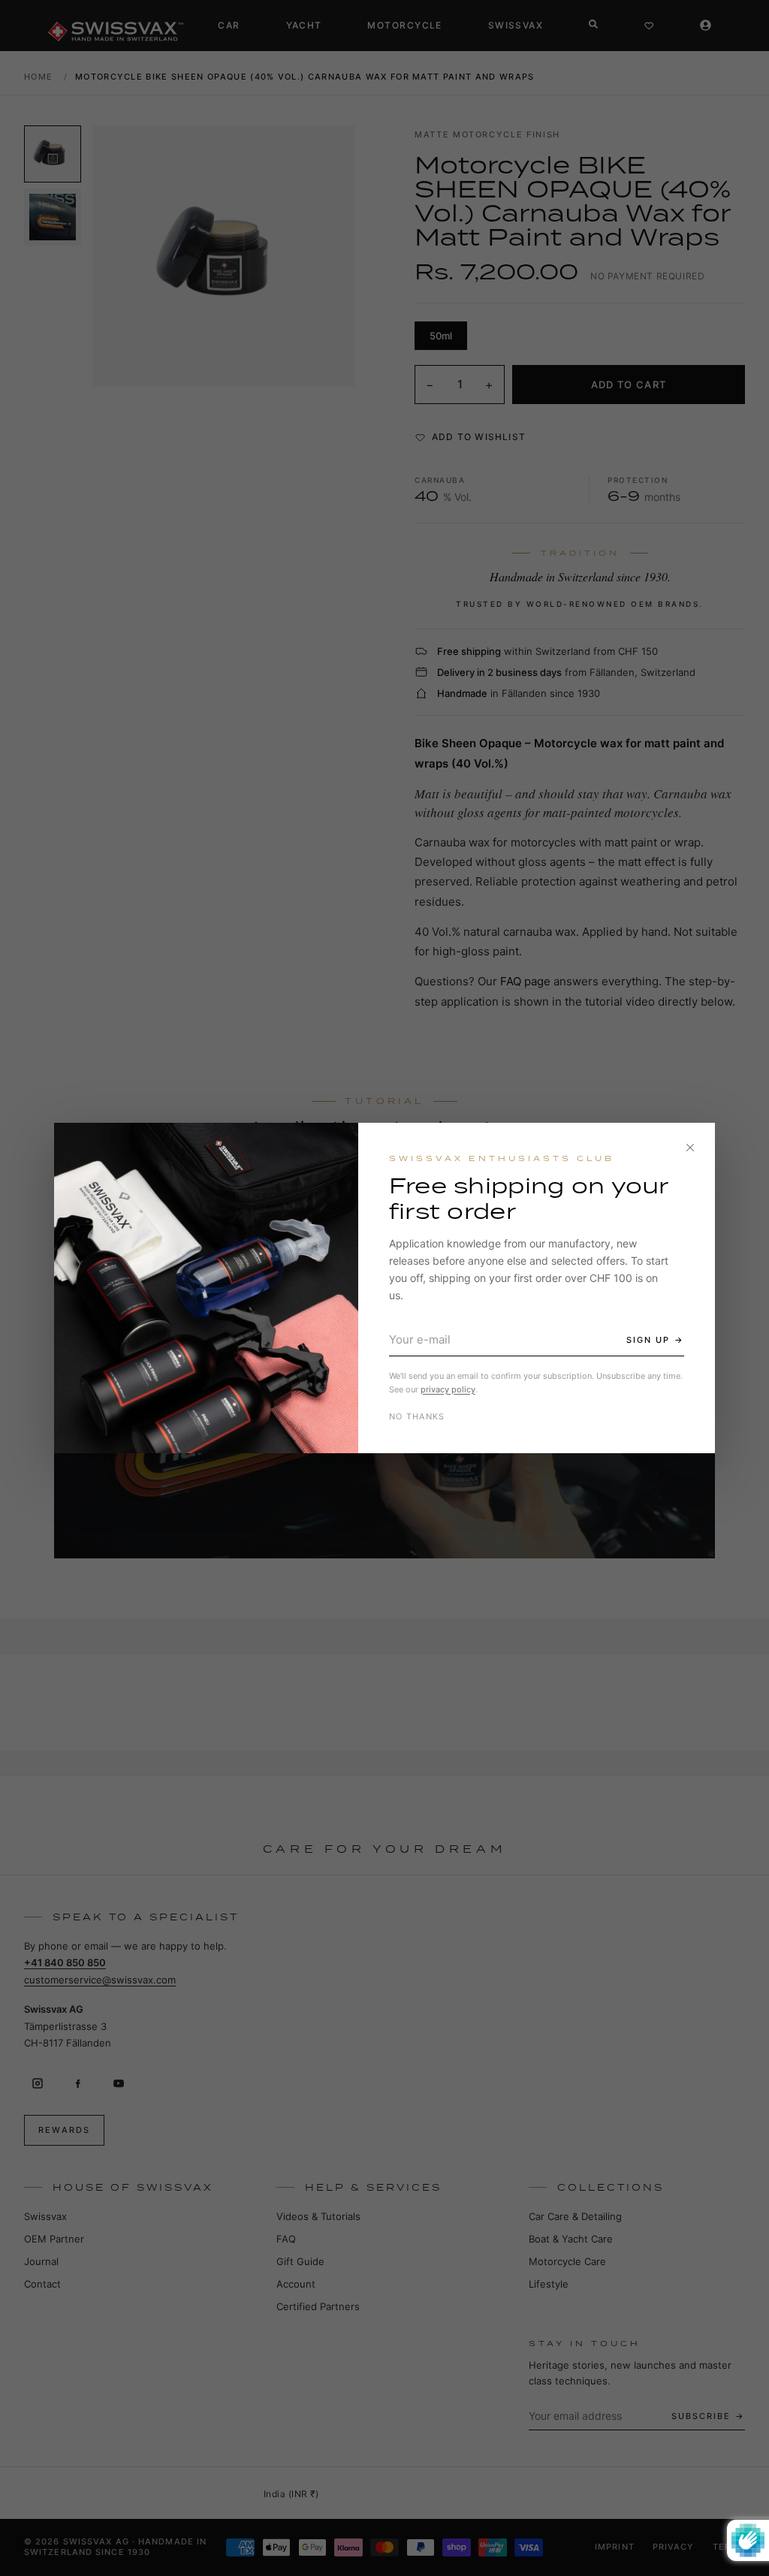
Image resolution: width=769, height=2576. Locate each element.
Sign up (648, 1340)
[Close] (690, 1148)
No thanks (417, 1416)
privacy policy (448, 1389)
